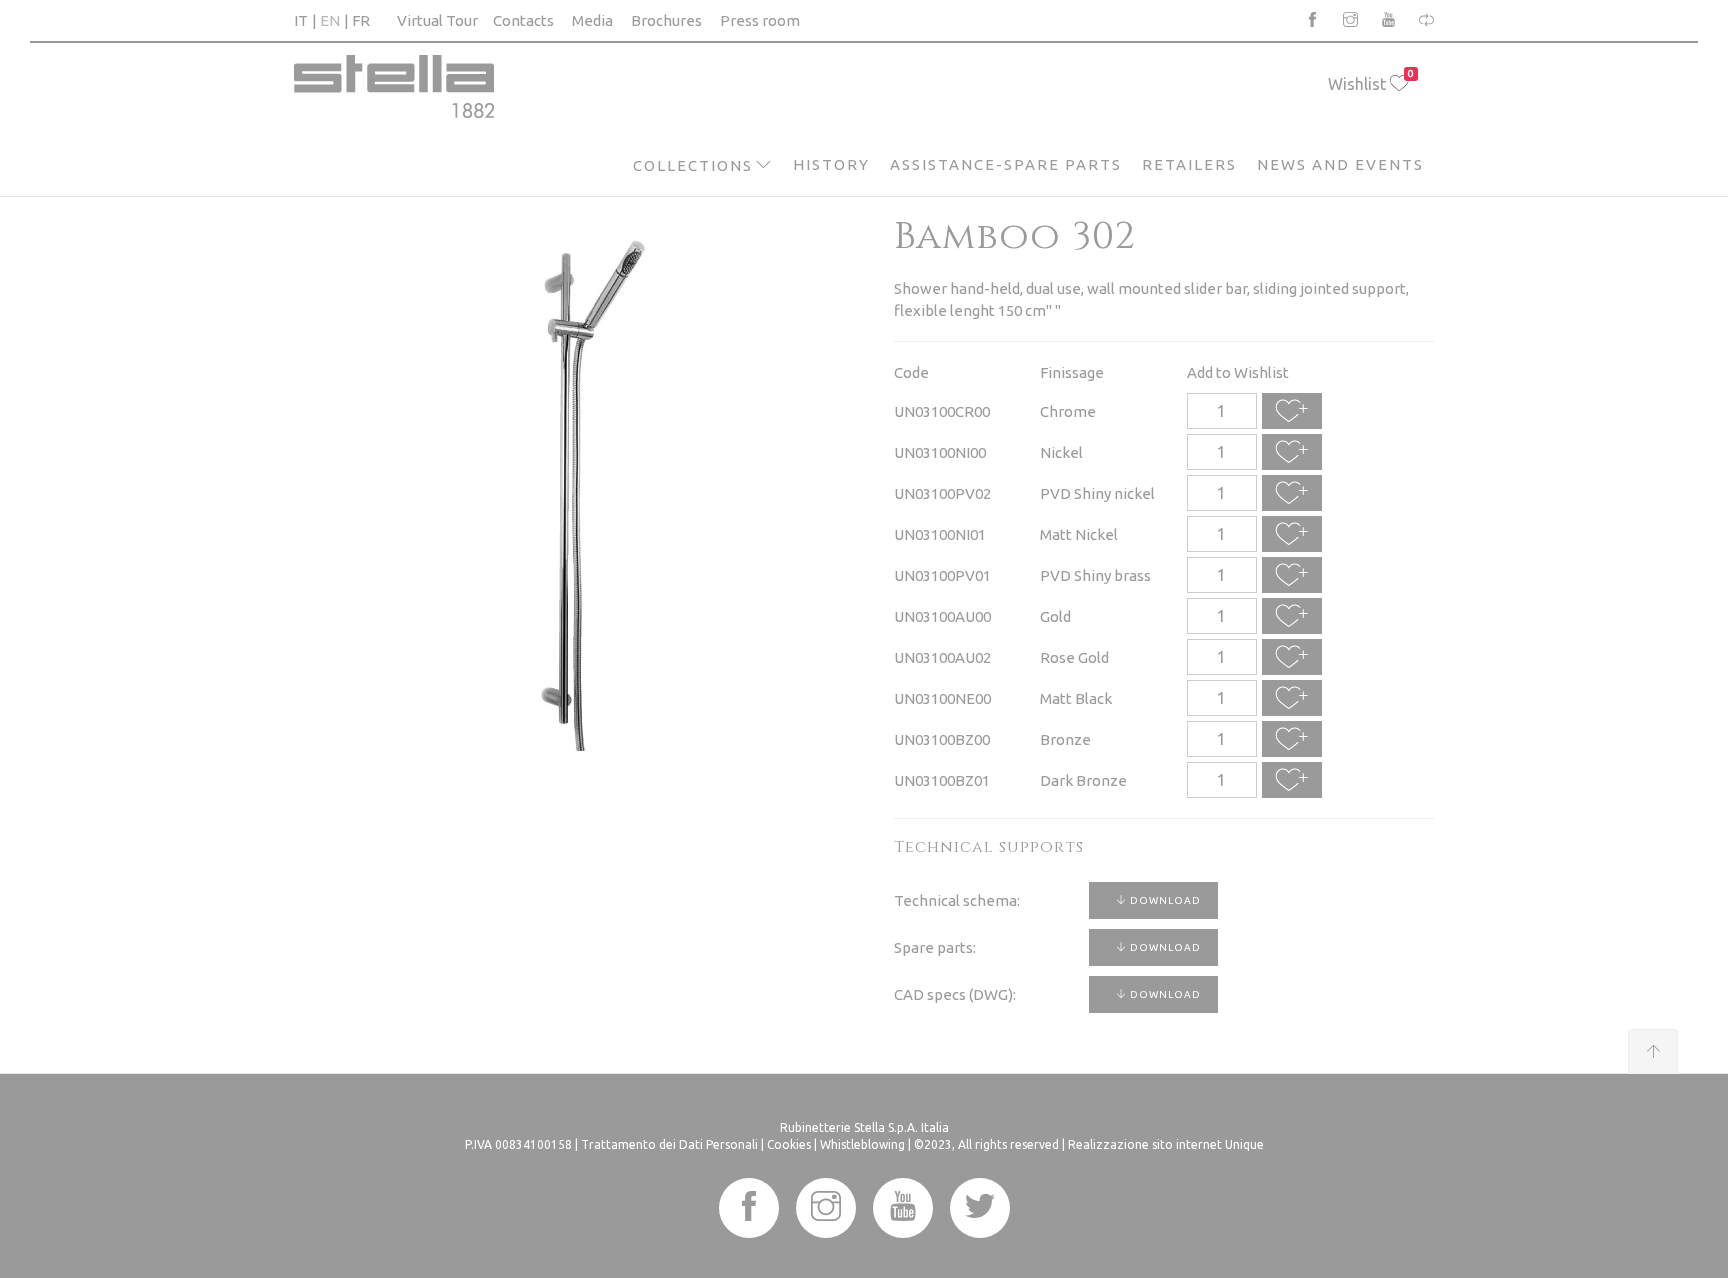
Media (592, 20)
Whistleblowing (862, 1144)
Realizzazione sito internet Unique (1166, 1144)
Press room (760, 20)
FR (361, 20)
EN (330, 20)
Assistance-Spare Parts (1006, 164)
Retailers (1189, 164)
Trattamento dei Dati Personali (669, 1144)
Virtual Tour (437, 20)
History (831, 164)
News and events (1340, 164)
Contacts (523, 20)
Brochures (666, 20)
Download (1164, 900)
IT (301, 20)
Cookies (789, 1144)
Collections (693, 165)
